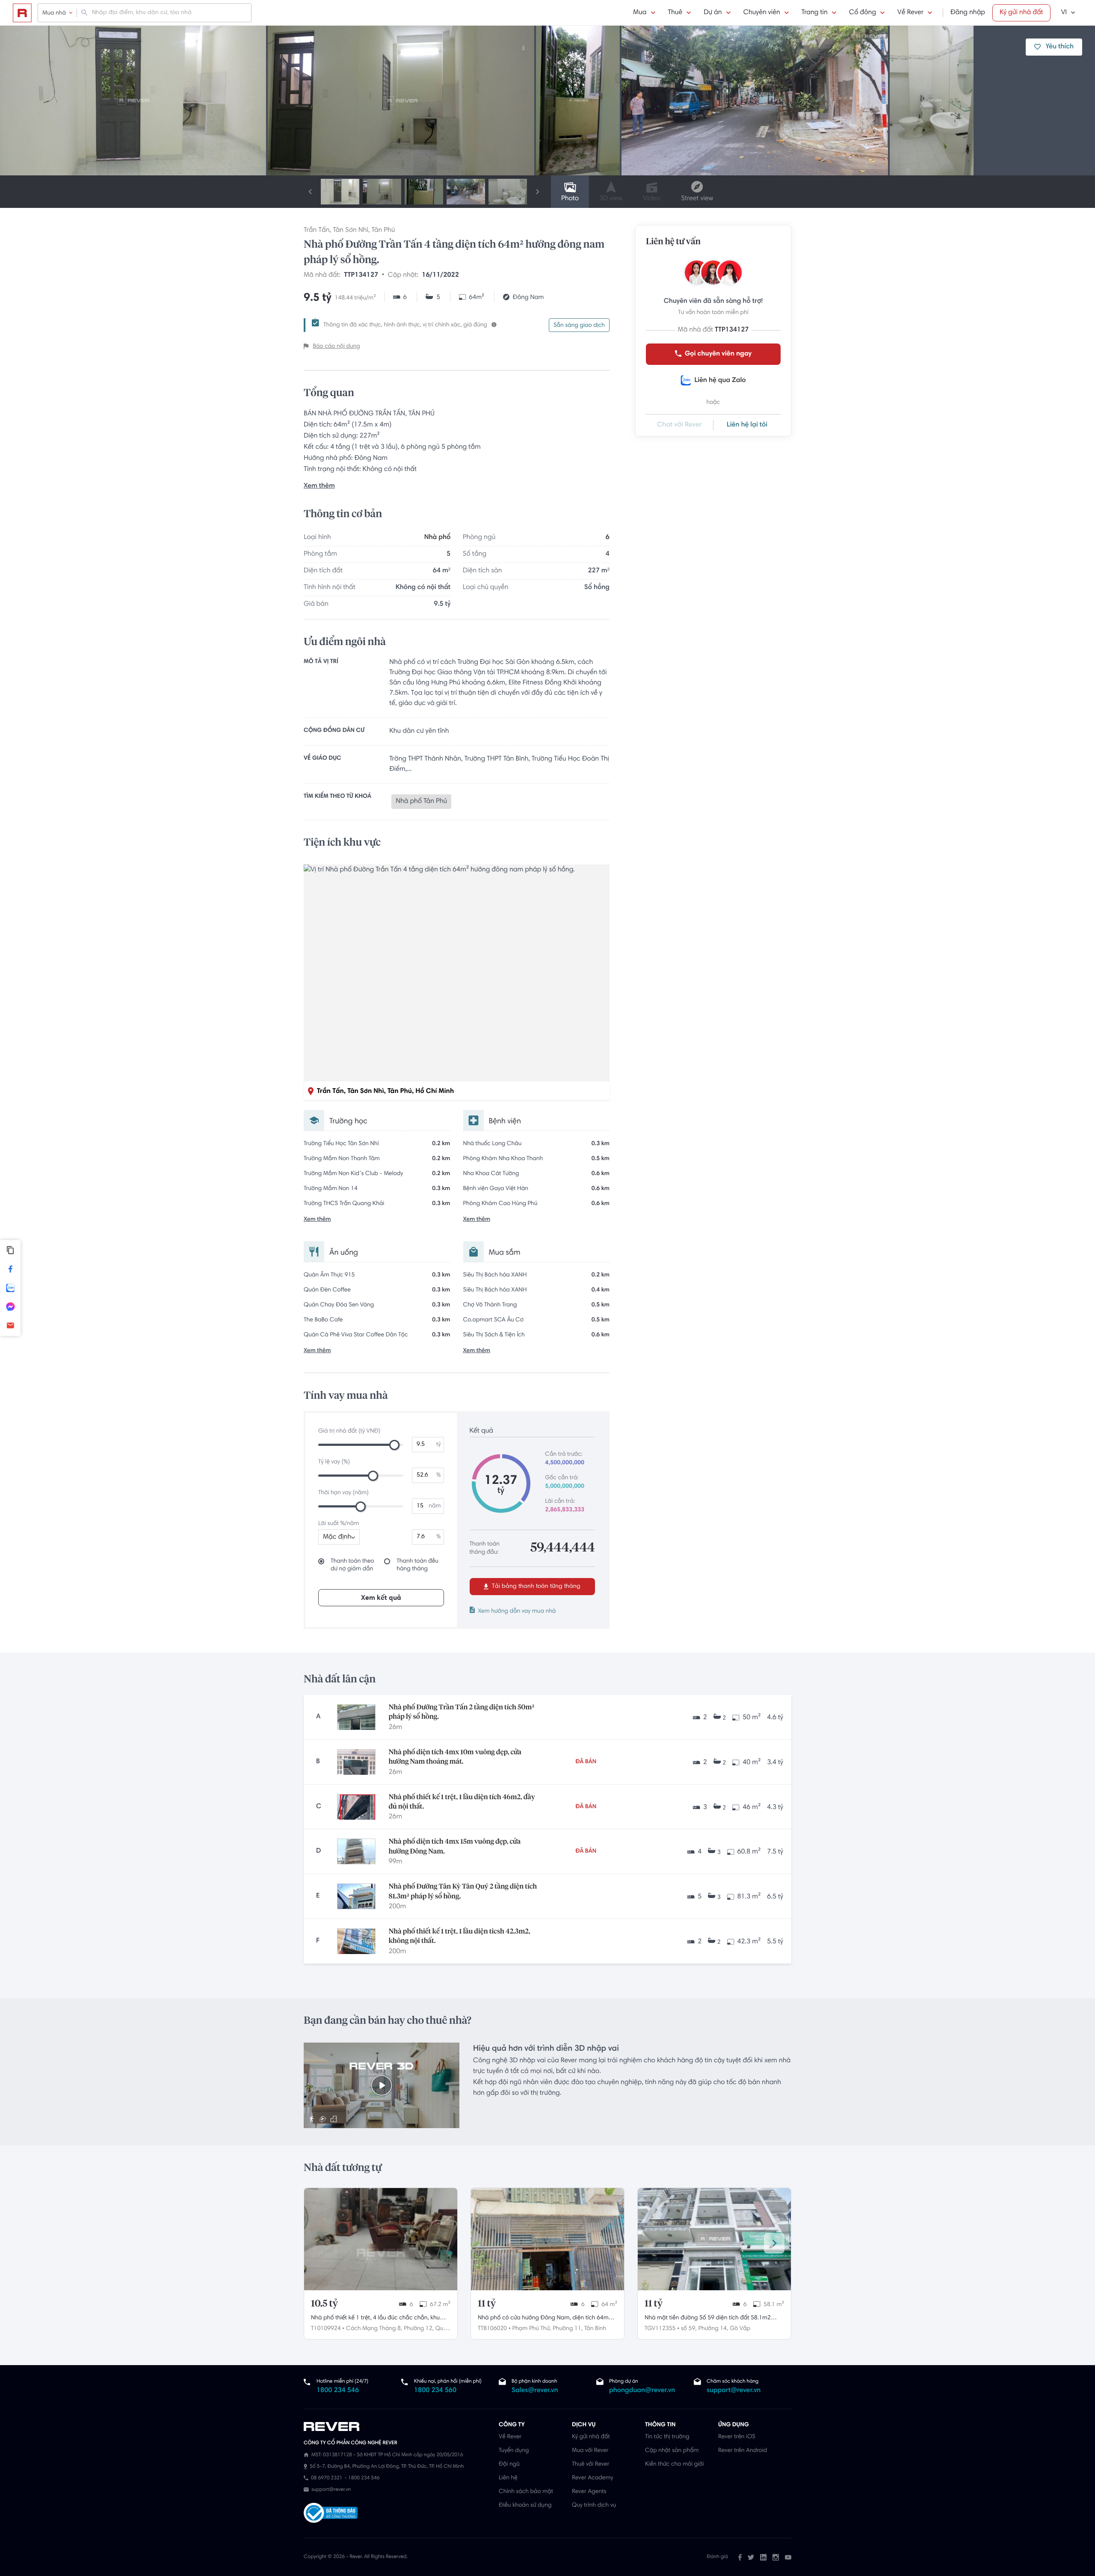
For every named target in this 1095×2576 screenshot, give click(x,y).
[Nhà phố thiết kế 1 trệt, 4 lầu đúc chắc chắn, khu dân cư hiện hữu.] (381, 2239)
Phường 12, (419, 2329)
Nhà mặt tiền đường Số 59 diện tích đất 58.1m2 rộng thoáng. (708, 2319)
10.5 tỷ (324, 2304)
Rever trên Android (743, 2451)
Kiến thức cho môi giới (674, 2464)
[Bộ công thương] (331, 2514)
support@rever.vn (734, 2391)
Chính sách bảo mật (526, 2492)
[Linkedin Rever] (763, 2557)
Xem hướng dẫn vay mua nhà (517, 1611)
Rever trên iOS (737, 2437)
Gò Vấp (740, 2329)
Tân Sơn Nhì (351, 231)
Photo (570, 199)
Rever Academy (592, 2478)
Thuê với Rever (591, 2464)
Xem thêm (319, 486)
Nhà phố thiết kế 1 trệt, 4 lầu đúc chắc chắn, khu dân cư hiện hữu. (375, 2319)
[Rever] (397, 2427)
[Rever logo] (22, 13)
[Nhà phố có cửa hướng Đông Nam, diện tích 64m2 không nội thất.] (547, 2239)
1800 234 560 (435, 2391)
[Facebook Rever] (740, 2557)
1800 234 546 (338, 2391)
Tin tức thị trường (667, 2437)
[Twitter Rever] (751, 2557)
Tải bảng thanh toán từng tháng (535, 1587)
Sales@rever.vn (535, 2391)
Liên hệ (508, 2478)
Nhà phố (437, 538)
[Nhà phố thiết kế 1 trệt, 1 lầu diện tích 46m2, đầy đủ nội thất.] (356, 1807)
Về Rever (910, 13)
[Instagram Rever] (776, 2557)
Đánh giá (718, 2557)
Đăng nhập (968, 13)
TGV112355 (660, 2329)
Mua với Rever (590, 2451)
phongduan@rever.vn (642, 2391)
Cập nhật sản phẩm (672, 2451)
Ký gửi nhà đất (1021, 13)
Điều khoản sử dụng (525, 2505)
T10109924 (326, 2329)
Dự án (713, 13)
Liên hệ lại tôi (747, 425)
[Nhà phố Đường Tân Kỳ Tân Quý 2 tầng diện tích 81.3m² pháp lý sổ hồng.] (356, 1896)
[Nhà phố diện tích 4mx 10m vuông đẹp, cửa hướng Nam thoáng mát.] (356, 1762)
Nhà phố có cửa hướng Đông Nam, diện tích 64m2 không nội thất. (545, 2319)
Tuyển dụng (514, 2451)
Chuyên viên (762, 13)
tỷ (439, 1445)
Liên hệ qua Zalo (720, 381)
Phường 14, (713, 2329)
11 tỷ (487, 2304)
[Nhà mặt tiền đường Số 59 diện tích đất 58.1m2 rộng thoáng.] (714, 2239)
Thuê (675, 13)
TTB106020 (492, 2329)
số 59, (689, 2329)
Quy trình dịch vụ (594, 2505)
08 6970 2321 (327, 2478)
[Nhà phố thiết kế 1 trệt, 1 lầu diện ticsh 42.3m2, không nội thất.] (356, 1941)
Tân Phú (383, 231)
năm (435, 1506)
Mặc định (337, 1537)
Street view (697, 199)
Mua (640, 13)
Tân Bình (595, 2329)
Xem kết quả (381, 1598)
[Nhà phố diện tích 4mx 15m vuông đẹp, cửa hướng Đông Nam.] (356, 1851)
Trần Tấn (317, 231)
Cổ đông (863, 13)
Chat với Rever (679, 425)
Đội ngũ (509, 2464)
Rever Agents (589, 2492)
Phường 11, (568, 2329)
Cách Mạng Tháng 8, (374, 2329)
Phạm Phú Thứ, (532, 2329)
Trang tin (815, 13)
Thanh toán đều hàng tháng (417, 1565)
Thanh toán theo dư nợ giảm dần (352, 1565)
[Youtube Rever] (788, 2557)
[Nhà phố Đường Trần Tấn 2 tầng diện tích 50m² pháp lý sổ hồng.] (356, 1717)
